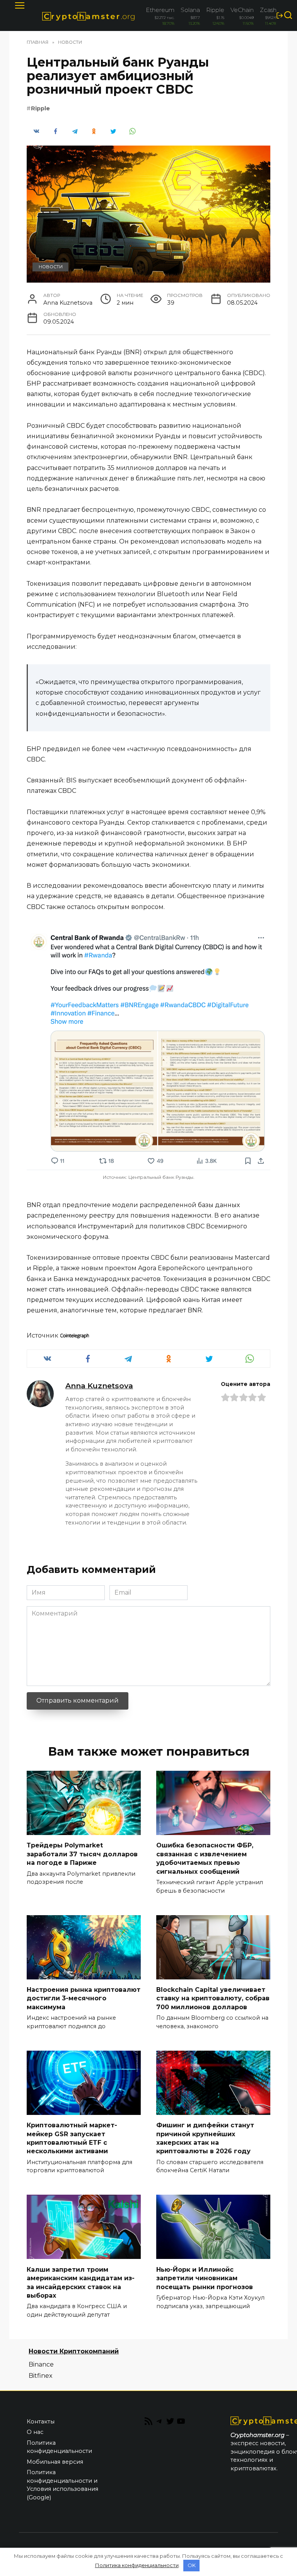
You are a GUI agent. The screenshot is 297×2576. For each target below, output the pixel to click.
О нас (35, 2432)
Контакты (41, 2422)
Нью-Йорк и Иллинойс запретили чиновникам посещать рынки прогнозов (205, 2278)
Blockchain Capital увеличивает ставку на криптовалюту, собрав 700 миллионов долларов (213, 1998)
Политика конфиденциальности (59, 2447)
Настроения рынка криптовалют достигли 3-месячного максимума (84, 1998)
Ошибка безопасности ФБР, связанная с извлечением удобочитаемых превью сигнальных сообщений (205, 1858)
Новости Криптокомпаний (74, 2351)
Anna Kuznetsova (99, 1386)
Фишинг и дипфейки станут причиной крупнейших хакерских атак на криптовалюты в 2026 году (205, 2138)
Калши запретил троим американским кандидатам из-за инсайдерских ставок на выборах (81, 2282)
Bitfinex (41, 2376)
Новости (51, 267)
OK (192, 2565)
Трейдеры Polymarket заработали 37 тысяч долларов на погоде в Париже (82, 1854)
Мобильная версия (55, 2462)
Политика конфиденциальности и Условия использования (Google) (62, 2485)
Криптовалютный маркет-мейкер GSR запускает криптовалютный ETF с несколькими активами (72, 2138)
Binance (41, 2364)
